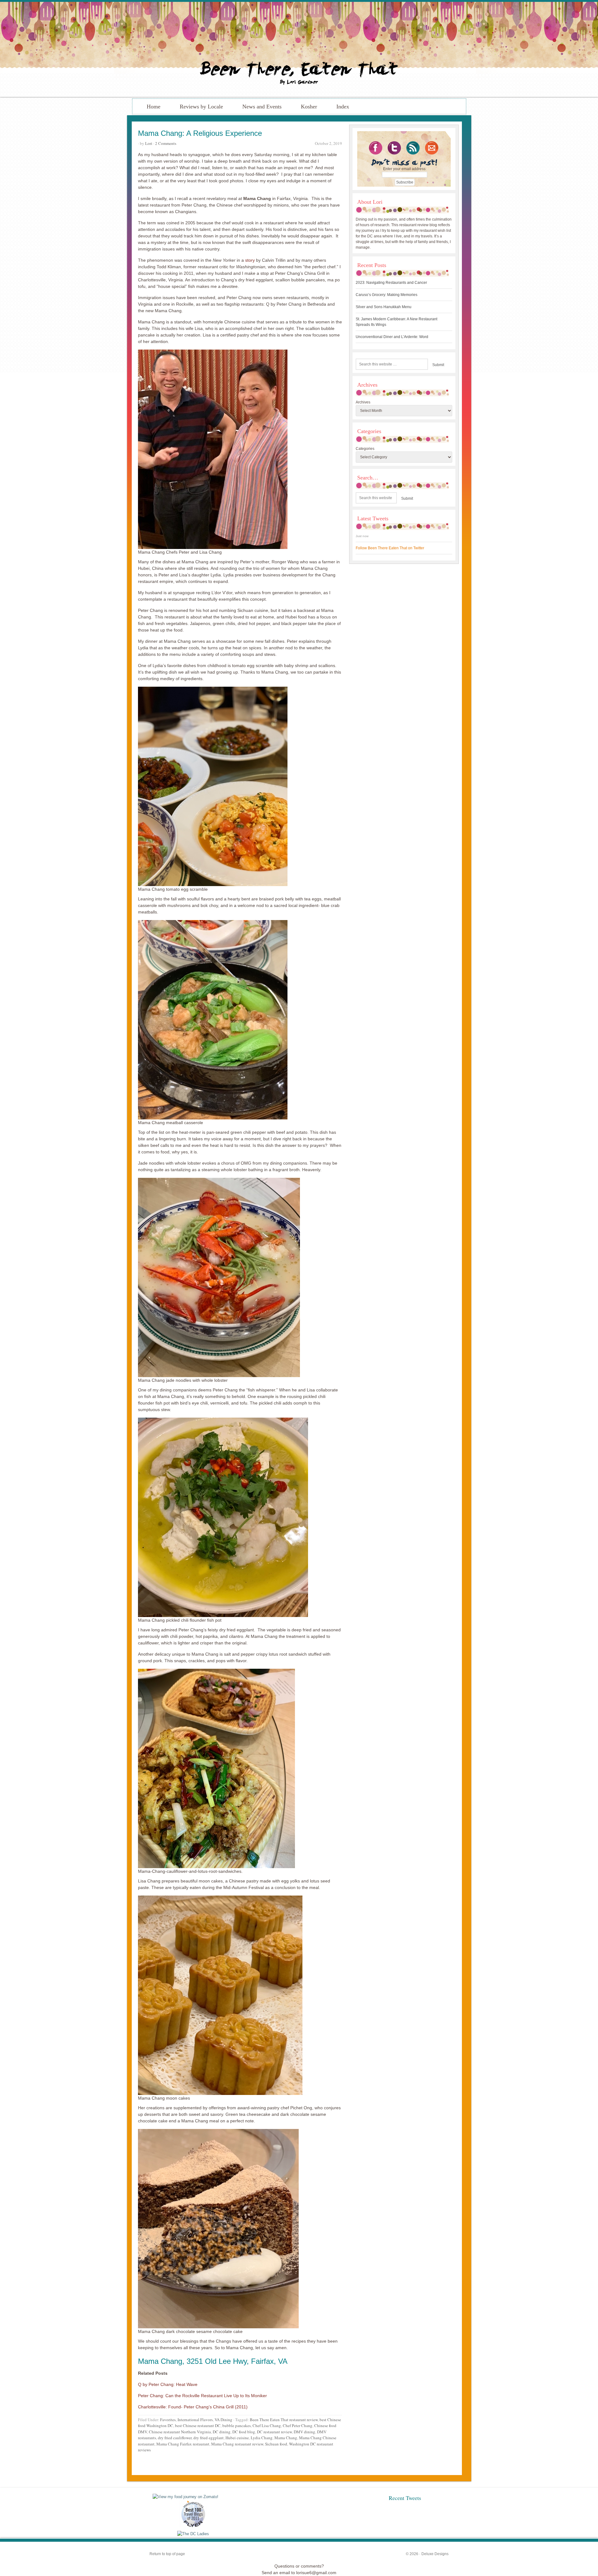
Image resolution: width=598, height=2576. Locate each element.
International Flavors (195, 2420)
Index (343, 107)
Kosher (309, 107)
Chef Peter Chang (298, 2426)
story (250, 260)
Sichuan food (276, 2444)
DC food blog (244, 2432)
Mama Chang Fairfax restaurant (183, 2444)
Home (154, 107)
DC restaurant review (274, 2432)
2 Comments (166, 143)
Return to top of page (167, 2554)
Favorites (168, 2420)
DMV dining (304, 2432)
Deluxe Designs (435, 2554)
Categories (365, 449)
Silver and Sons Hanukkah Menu (384, 307)
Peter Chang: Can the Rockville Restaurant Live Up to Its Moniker (202, 2396)
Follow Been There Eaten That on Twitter (390, 548)
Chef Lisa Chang (267, 2426)
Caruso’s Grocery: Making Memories (387, 295)
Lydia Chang (262, 2438)
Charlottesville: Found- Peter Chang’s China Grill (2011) (193, 2407)
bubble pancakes (237, 2426)
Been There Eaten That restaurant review (284, 2420)
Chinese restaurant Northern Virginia (180, 2432)
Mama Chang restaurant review (237, 2444)
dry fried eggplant (209, 2438)
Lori (149, 143)
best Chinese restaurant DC (198, 2426)
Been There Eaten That (299, 49)
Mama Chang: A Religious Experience (200, 133)
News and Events (262, 107)
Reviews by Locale (201, 107)
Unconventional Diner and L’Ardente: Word (392, 337)
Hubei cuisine (237, 2438)
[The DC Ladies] (193, 2534)
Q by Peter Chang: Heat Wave (168, 2384)
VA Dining (223, 2420)
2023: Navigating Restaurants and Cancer (391, 283)
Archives (363, 402)
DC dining (222, 2432)
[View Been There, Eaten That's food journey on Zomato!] (185, 2497)
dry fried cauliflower (175, 2438)
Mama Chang (160, 2361)
